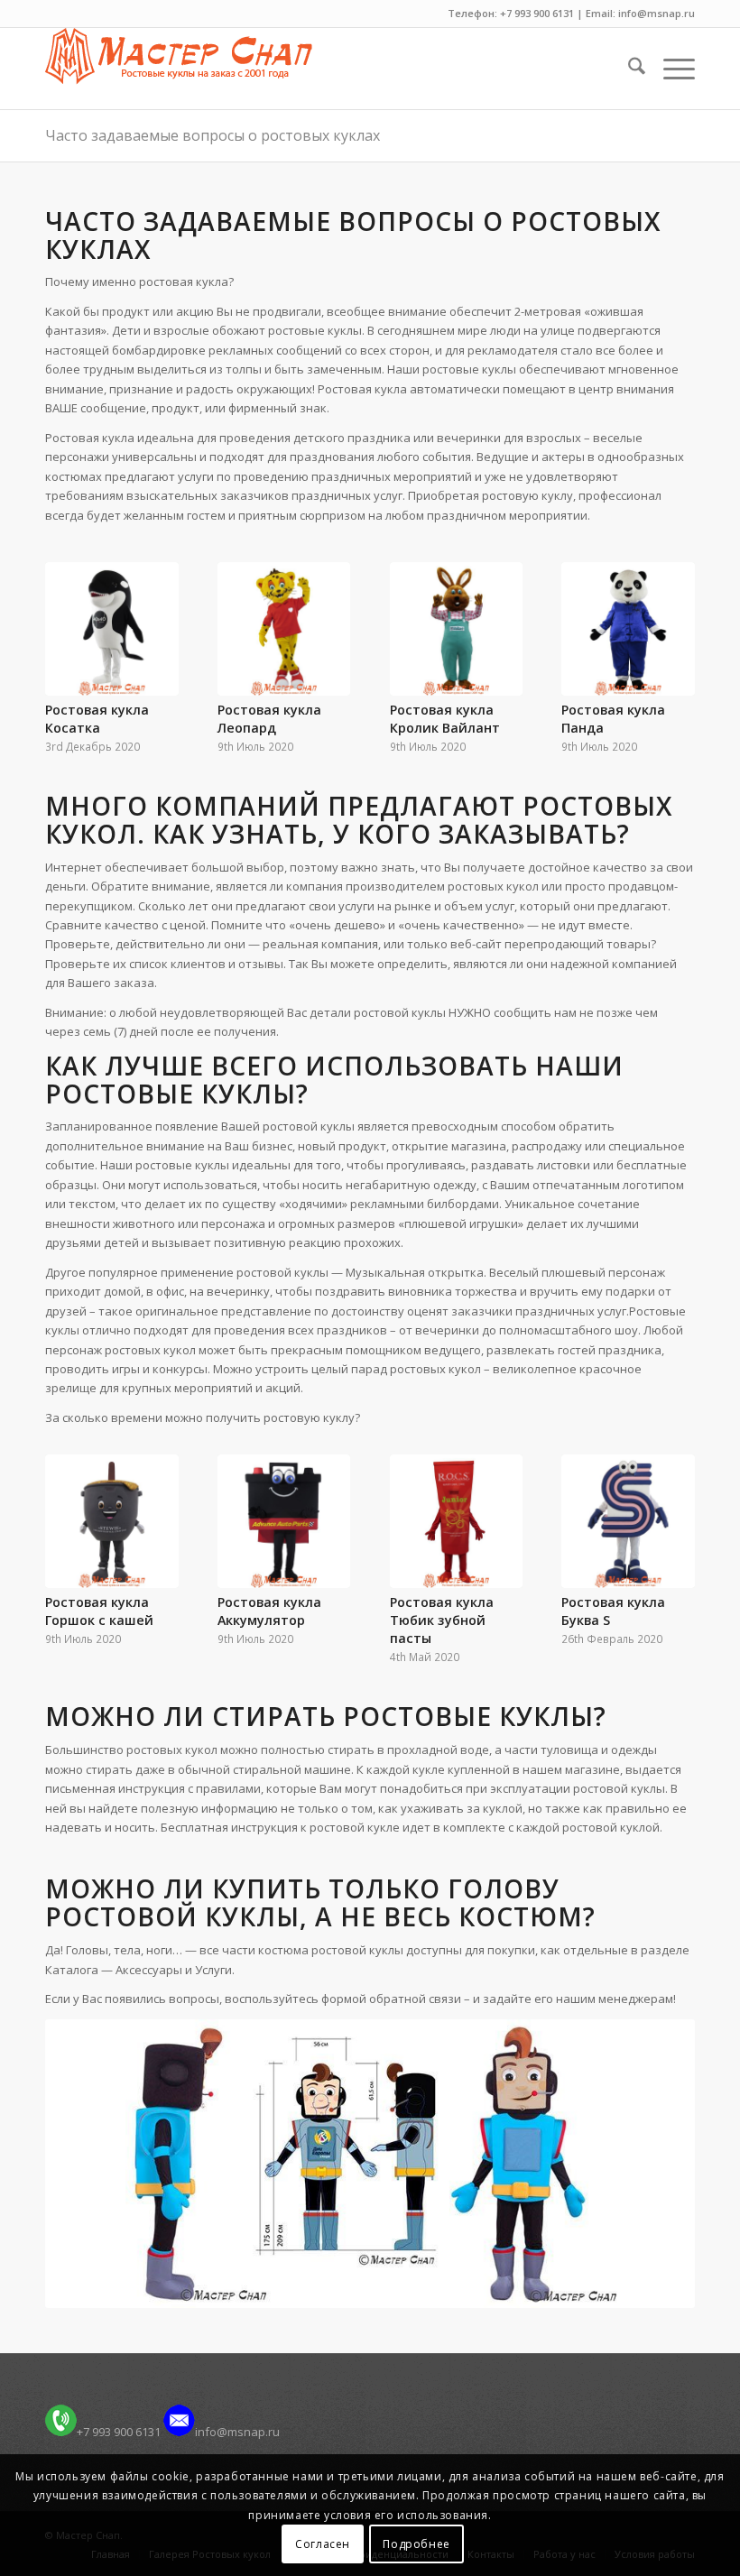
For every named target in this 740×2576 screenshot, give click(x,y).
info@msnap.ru (237, 2432)
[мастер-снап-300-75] (179, 69)
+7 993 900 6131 (119, 2432)
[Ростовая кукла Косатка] (112, 629)
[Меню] (670, 69)
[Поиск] (628, 69)
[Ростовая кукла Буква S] (628, 1521)
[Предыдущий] (72, 640)
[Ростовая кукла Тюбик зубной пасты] (457, 1521)
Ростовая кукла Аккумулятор (269, 1611)
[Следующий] (668, 640)
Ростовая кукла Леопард (269, 719)
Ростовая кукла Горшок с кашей (99, 1611)
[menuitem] (628, 69)
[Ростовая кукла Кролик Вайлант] (457, 629)
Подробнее (416, 2544)
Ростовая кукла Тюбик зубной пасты (442, 1620)
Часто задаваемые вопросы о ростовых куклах (213, 135)
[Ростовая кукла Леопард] (284, 629)
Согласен (323, 2544)
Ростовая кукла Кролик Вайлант (445, 719)
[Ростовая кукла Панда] (628, 629)
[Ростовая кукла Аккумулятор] (284, 1521)
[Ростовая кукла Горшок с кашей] (112, 1521)
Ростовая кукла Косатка (97, 719)
